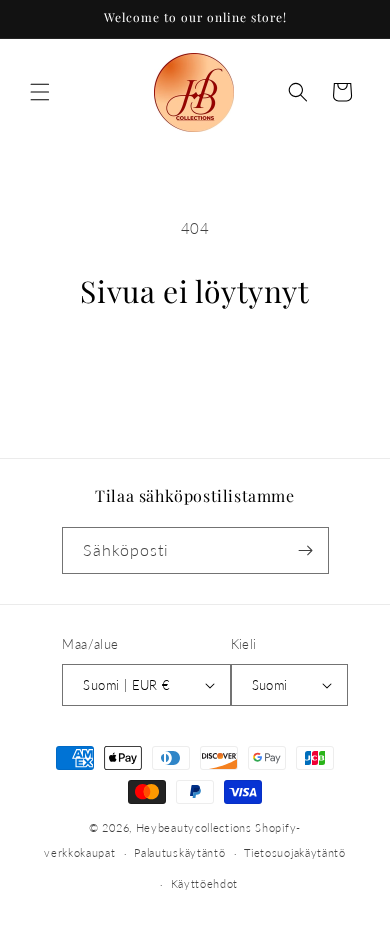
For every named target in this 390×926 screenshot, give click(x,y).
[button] (40, 92)
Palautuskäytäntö (179, 852)
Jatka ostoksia (195, 365)
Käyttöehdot (205, 883)
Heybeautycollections (194, 827)
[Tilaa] (306, 550)
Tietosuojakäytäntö (295, 852)
